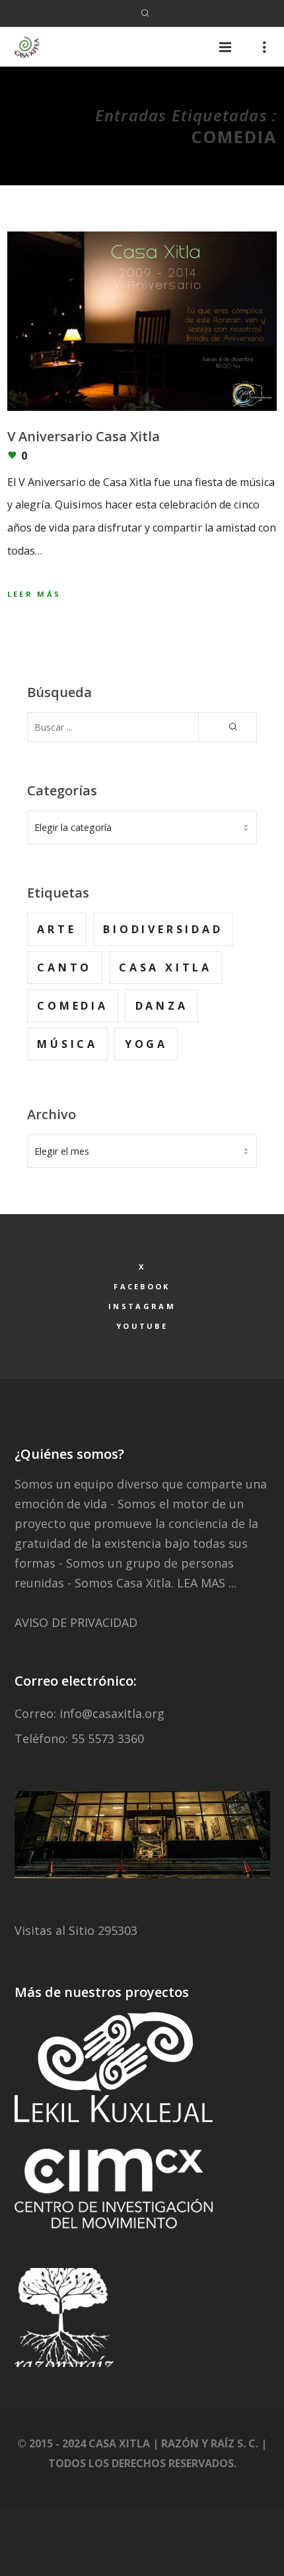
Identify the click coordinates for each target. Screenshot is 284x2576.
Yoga (146, 1044)
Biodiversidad (163, 929)
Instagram (142, 1306)
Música (67, 1044)
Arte (56, 929)
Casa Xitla (165, 967)
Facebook (142, 1286)
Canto (64, 967)
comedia (73, 1006)
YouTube (142, 1326)
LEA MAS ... (207, 1583)
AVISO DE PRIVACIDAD (76, 1622)
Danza (162, 1006)
